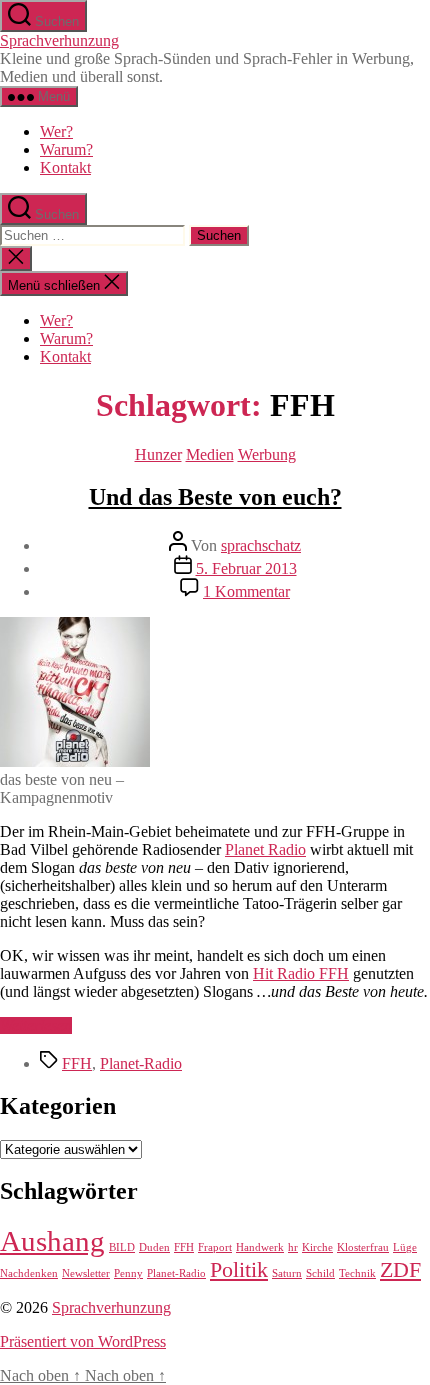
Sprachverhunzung (59, 40)
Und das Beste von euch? (215, 497)
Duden (154, 1247)
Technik (357, 1273)
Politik (239, 1270)
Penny (128, 1273)
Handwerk (260, 1247)
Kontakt (65, 167)
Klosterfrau (363, 1247)
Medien (210, 454)
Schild (320, 1273)
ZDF (400, 1270)
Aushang (52, 1241)
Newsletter (86, 1273)
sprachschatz (261, 545)
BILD (122, 1247)
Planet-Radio (141, 1063)
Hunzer (158, 454)
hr (293, 1247)
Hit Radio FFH (301, 973)
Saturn (287, 1273)
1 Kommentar (246, 591)
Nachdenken (29, 1273)
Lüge (405, 1247)
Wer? (56, 131)
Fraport (215, 1247)
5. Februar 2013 (246, 568)
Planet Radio (265, 849)
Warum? (66, 149)
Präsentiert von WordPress (83, 1341)
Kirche (317, 1247)
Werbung (267, 454)
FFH (77, 1063)
